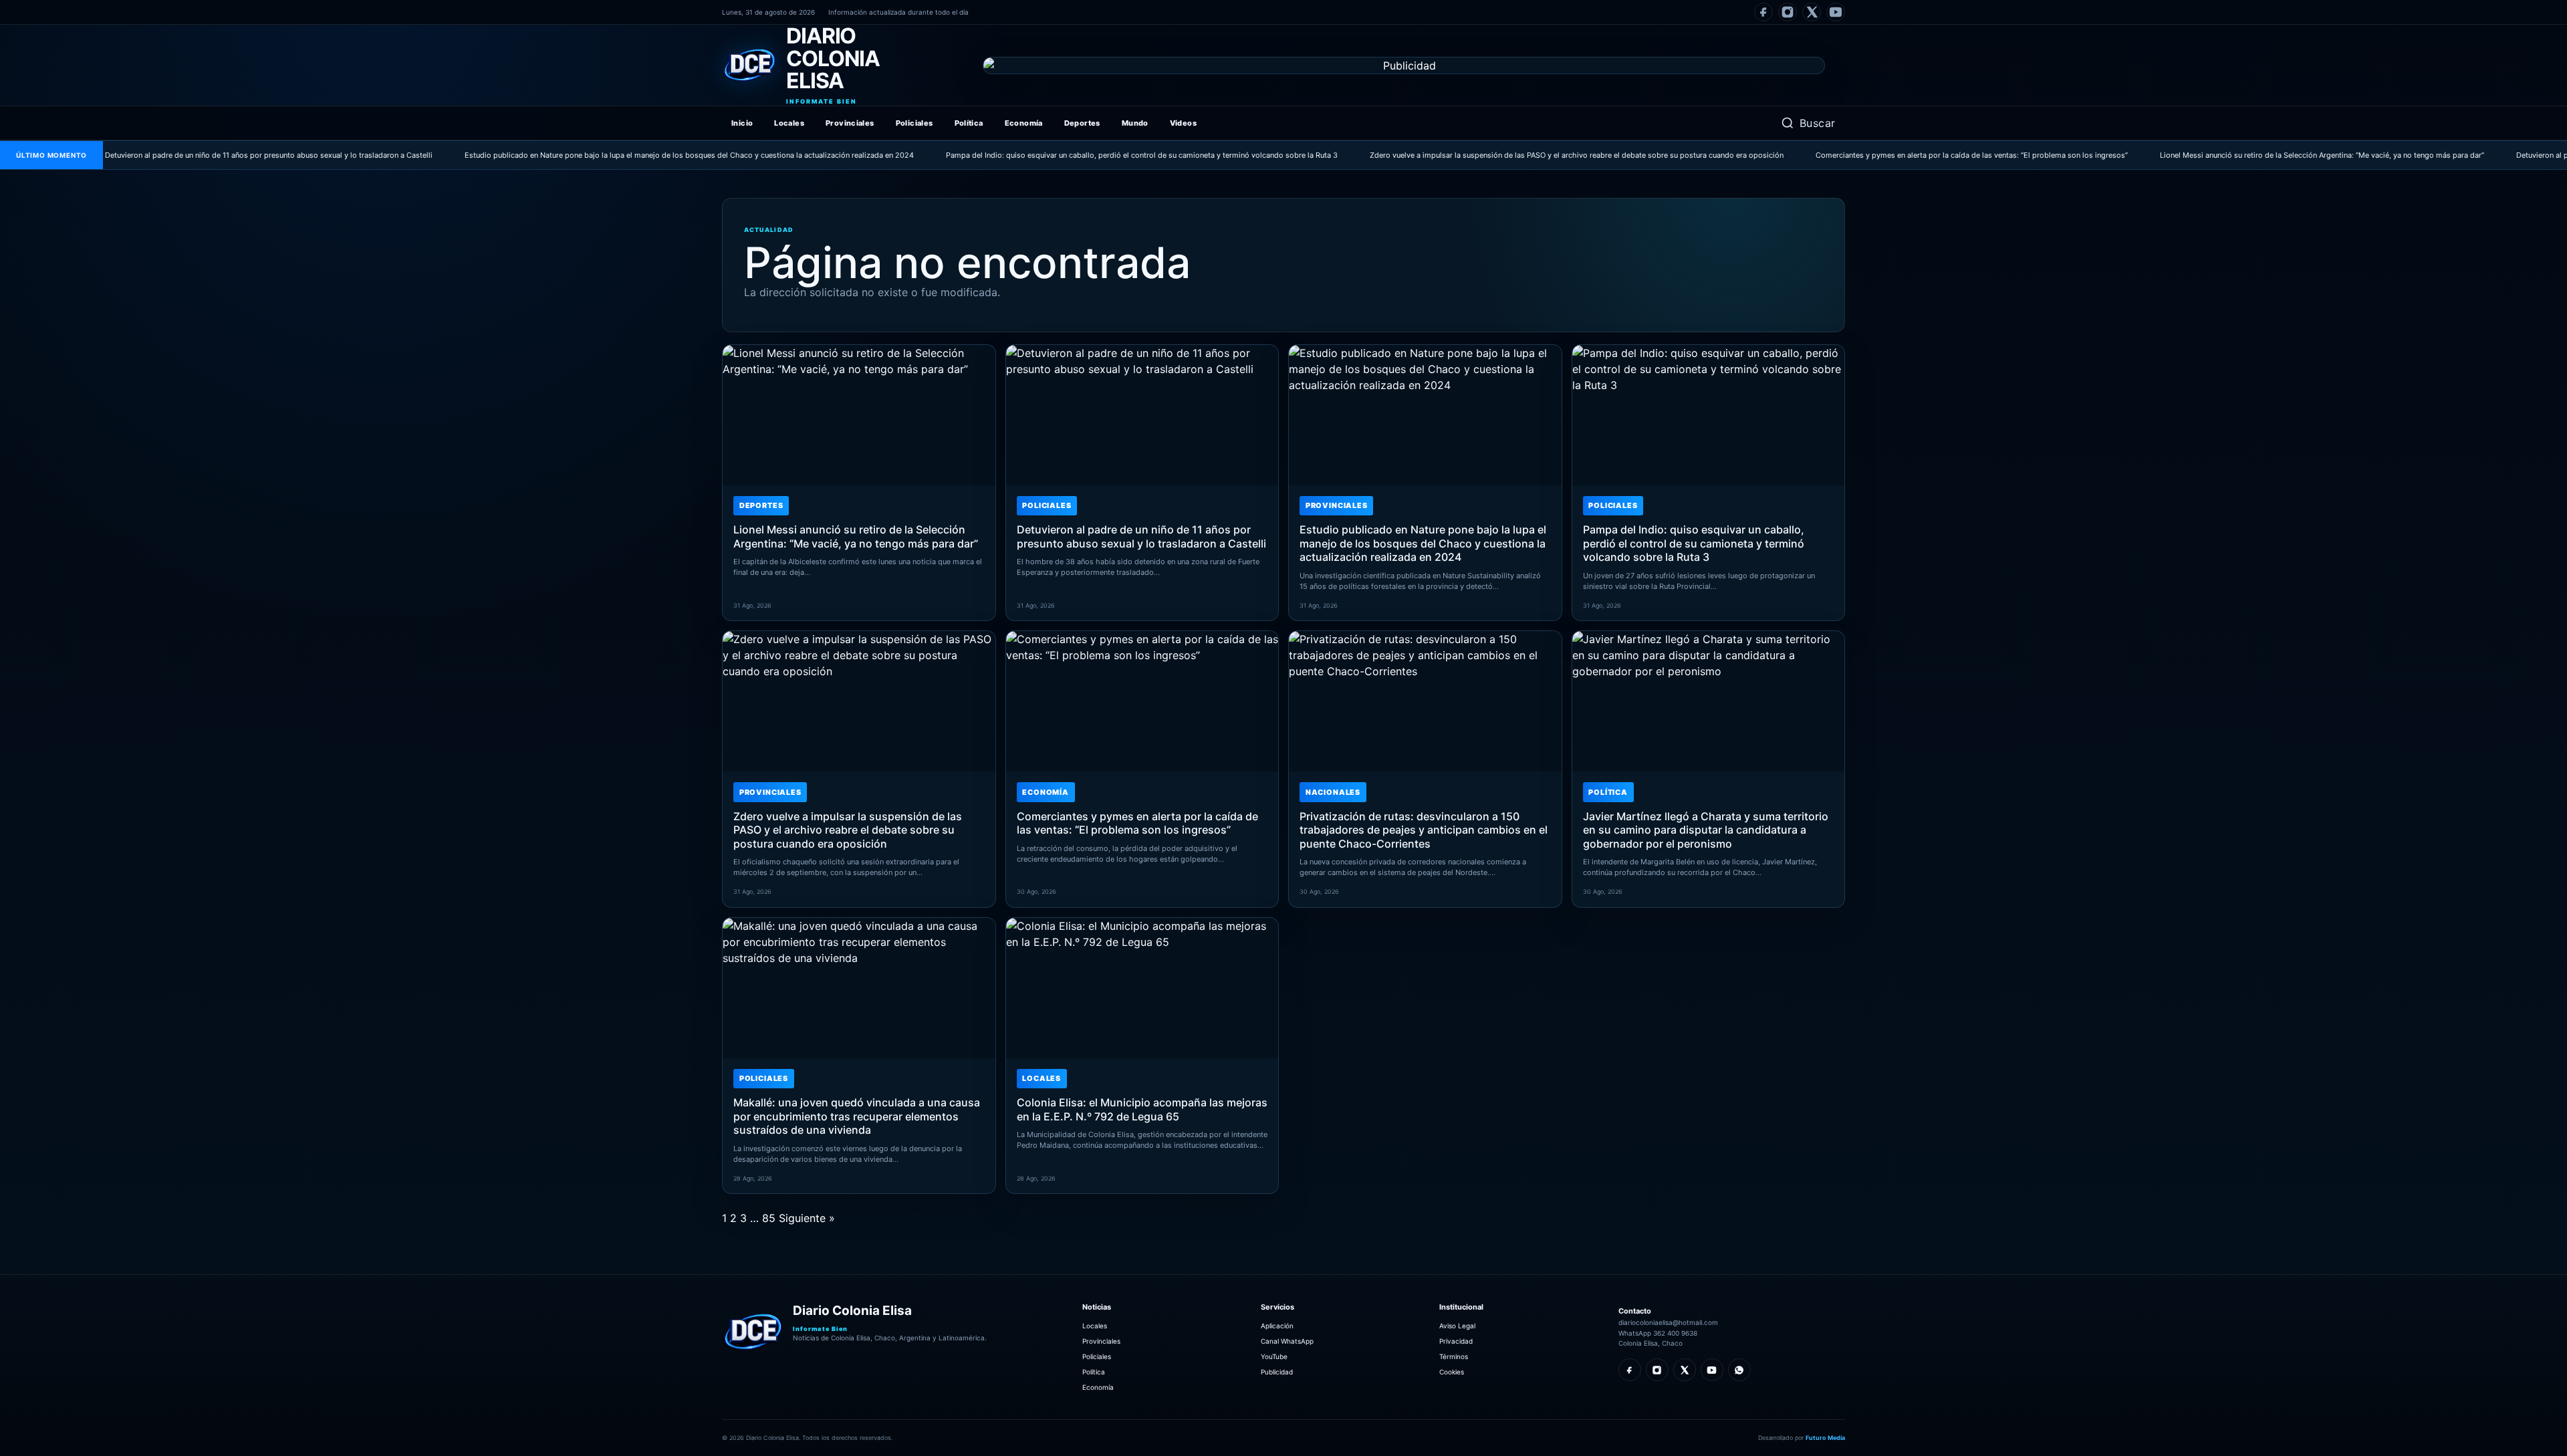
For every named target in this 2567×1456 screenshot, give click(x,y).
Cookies (1452, 1372)
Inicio (742, 123)
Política (969, 123)
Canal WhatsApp (1287, 1341)
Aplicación (1277, 1326)
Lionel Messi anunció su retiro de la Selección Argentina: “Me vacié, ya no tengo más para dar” (2246, 155)
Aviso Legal (1457, 1326)
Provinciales (850, 123)
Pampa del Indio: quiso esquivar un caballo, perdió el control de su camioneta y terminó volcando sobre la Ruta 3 (1066, 155)
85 (769, 1218)
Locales (789, 123)
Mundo (1135, 123)
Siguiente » (807, 1218)
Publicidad (1277, 1372)
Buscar (1818, 123)
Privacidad (1456, 1341)
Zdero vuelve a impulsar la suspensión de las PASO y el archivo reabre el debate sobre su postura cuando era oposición (1501, 155)
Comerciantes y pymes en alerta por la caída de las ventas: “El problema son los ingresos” (1896, 155)
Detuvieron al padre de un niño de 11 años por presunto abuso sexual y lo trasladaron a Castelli (193, 155)
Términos (1454, 1356)
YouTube (1274, 1356)
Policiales (914, 123)
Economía (1024, 123)
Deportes (1082, 123)
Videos (1183, 123)
